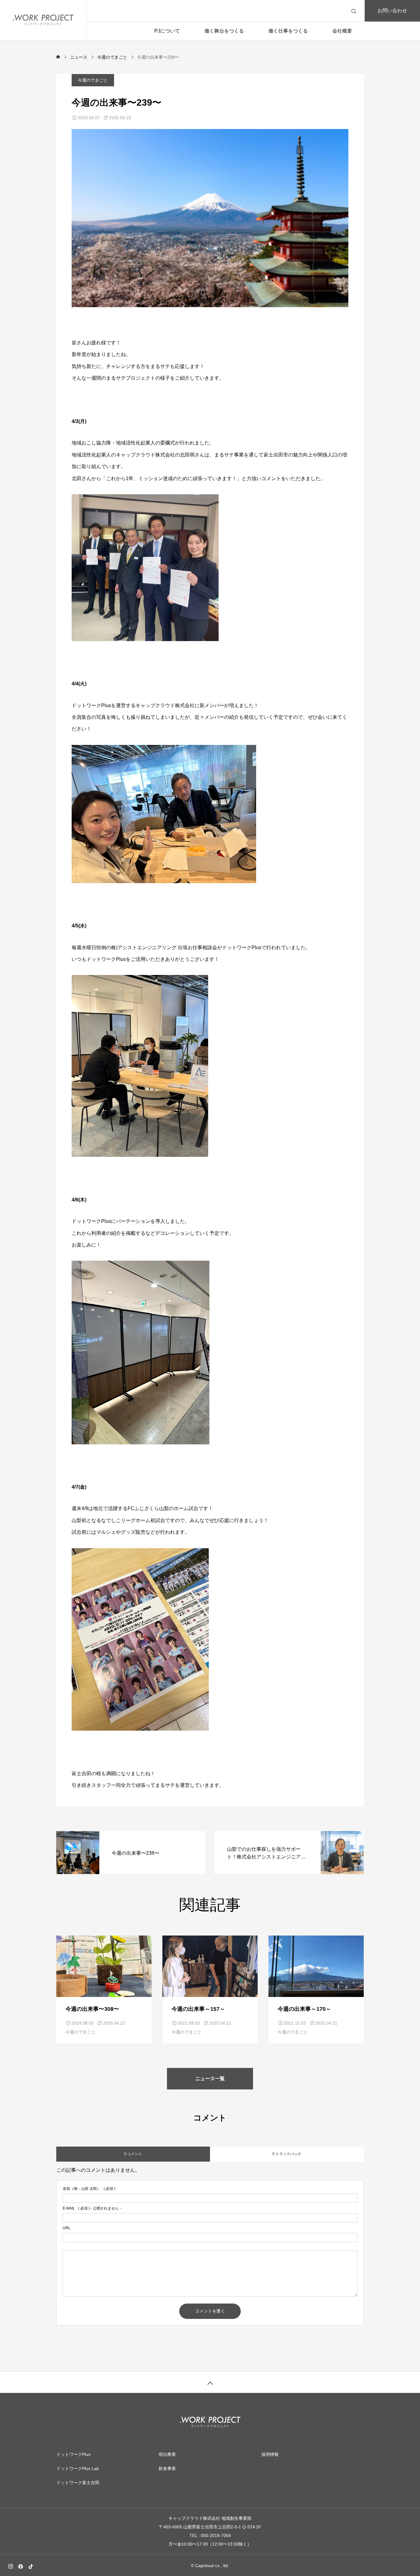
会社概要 (342, 31)
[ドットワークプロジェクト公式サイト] (43, 20)
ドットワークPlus (73, 2454)
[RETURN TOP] (210, 2382)
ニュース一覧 (210, 2079)
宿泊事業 (167, 2454)
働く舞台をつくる (224, 31)
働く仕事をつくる (288, 31)
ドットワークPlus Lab (78, 2468)
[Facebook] (21, 2566)
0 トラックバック (287, 2154)
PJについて (167, 31)
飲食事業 (167, 2468)
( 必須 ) (89, 2189)
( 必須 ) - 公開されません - (92, 2208)
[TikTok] (31, 2566)
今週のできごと (93, 80)
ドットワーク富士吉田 (78, 2483)
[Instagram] (10, 2566)
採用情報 (270, 2454)
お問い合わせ (392, 11)
